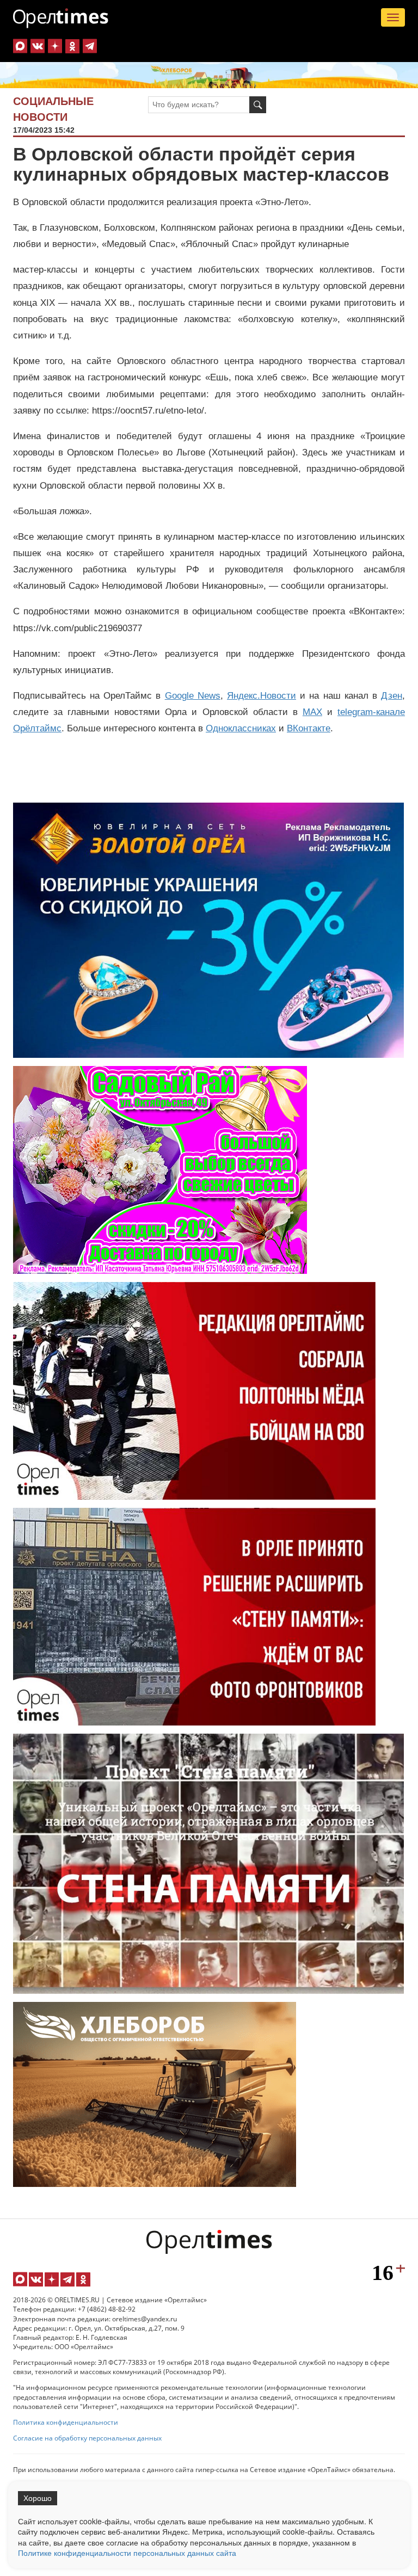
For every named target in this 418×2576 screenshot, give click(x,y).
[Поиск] (258, 105)
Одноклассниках (241, 728)
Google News (193, 696)
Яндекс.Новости (262, 696)
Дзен (392, 696)
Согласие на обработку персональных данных (87, 2438)
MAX (312, 712)
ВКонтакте (309, 728)
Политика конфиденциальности (66, 2422)
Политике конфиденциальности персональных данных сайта (127, 2553)
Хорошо (38, 2498)
